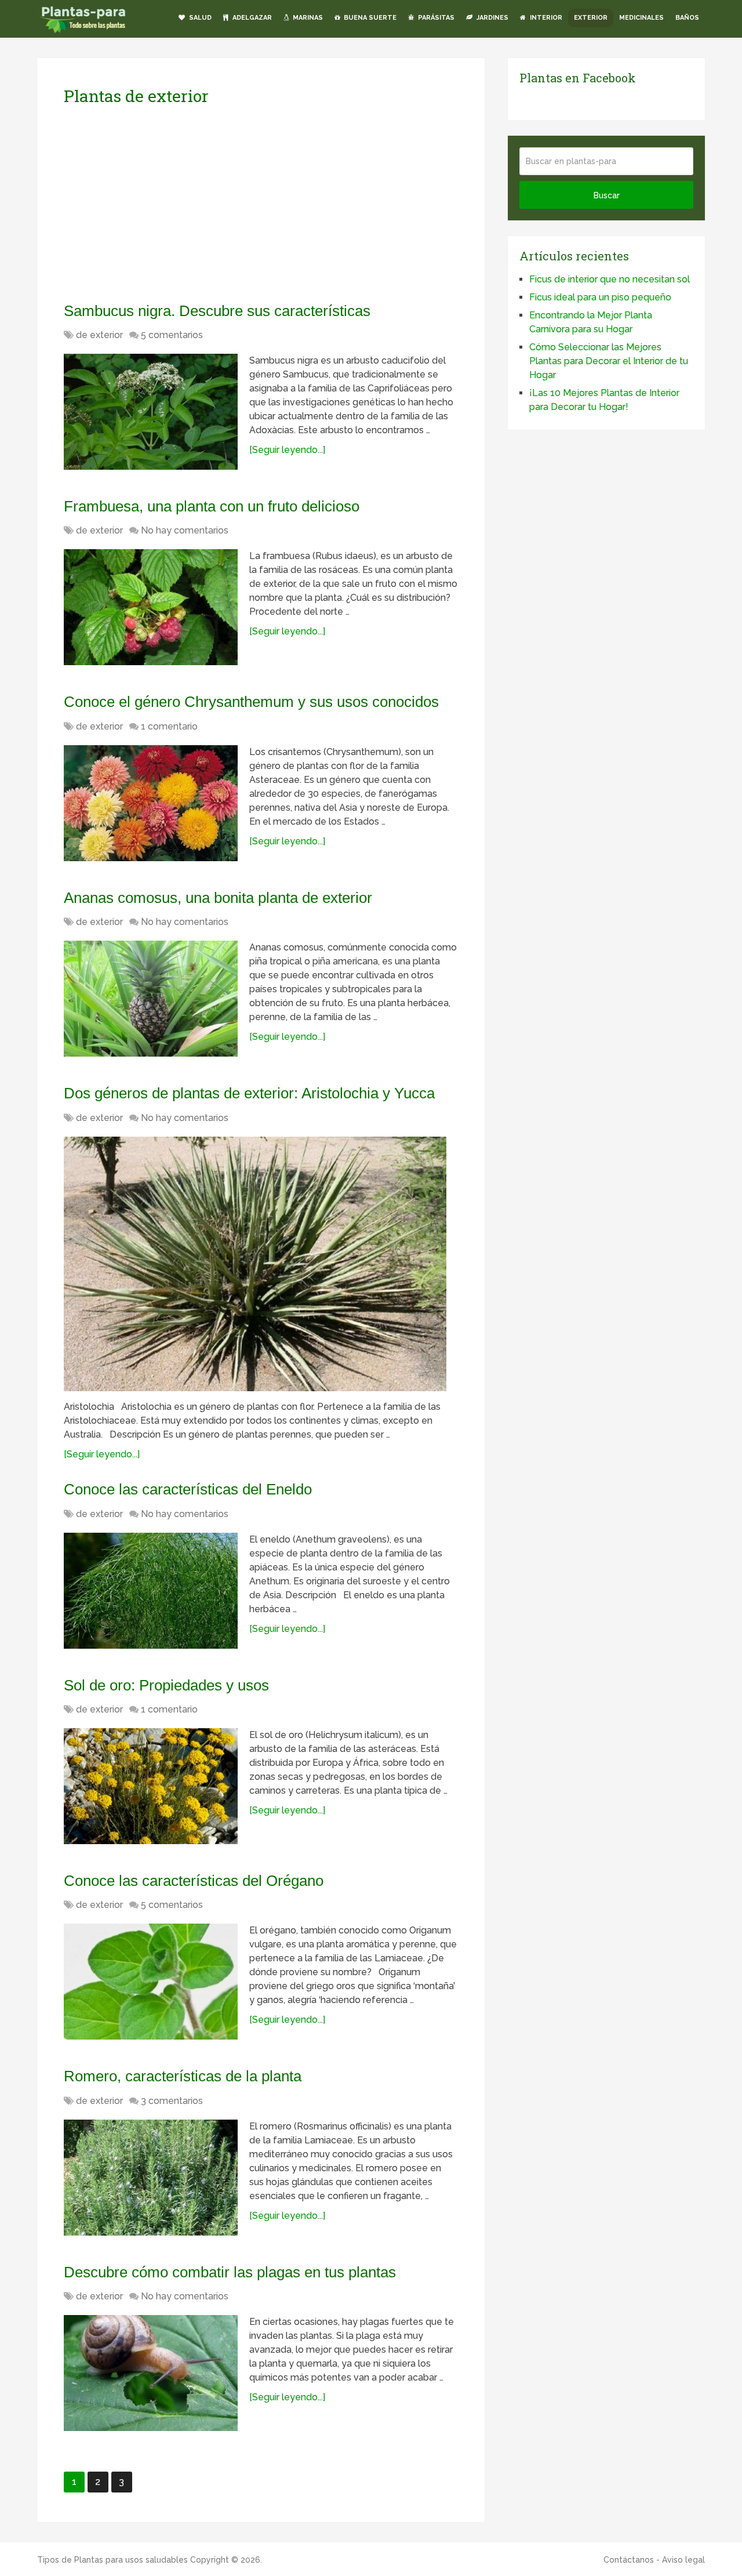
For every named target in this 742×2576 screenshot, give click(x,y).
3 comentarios (172, 2101)
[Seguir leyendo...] (287, 450)
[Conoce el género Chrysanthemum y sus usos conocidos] (151, 803)
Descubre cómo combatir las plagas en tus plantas (230, 2272)
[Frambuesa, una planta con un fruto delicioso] (151, 607)
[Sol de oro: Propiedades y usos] (151, 1786)
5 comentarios (172, 335)
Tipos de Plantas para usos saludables (112, 2560)
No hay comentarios (185, 530)
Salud (199, 18)
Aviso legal (683, 2560)
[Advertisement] (173, 204)
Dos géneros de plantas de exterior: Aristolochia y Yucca (249, 1093)
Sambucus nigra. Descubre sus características (217, 311)
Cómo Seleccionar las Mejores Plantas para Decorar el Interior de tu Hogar (609, 361)
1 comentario (169, 726)
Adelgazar (251, 18)
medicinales (641, 18)
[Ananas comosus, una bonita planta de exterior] (151, 999)
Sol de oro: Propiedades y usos (166, 1685)
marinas (307, 18)
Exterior (591, 18)
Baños (687, 18)
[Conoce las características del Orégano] (151, 1982)
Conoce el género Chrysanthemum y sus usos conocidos (251, 702)
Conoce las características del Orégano (194, 1881)
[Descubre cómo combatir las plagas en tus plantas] (151, 2373)
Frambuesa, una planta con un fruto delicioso (212, 506)
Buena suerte (369, 18)
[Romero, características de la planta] (151, 2178)
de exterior (99, 335)
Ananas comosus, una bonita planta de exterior (218, 898)
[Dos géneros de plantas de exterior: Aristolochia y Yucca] (255, 1264)
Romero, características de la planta (183, 2076)
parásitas (435, 18)
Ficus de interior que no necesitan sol (610, 279)
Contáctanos (629, 2560)
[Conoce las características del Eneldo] (151, 1591)
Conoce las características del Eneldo (188, 1489)
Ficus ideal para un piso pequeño (600, 297)
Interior (545, 18)
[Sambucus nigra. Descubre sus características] (151, 412)
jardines (492, 18)
